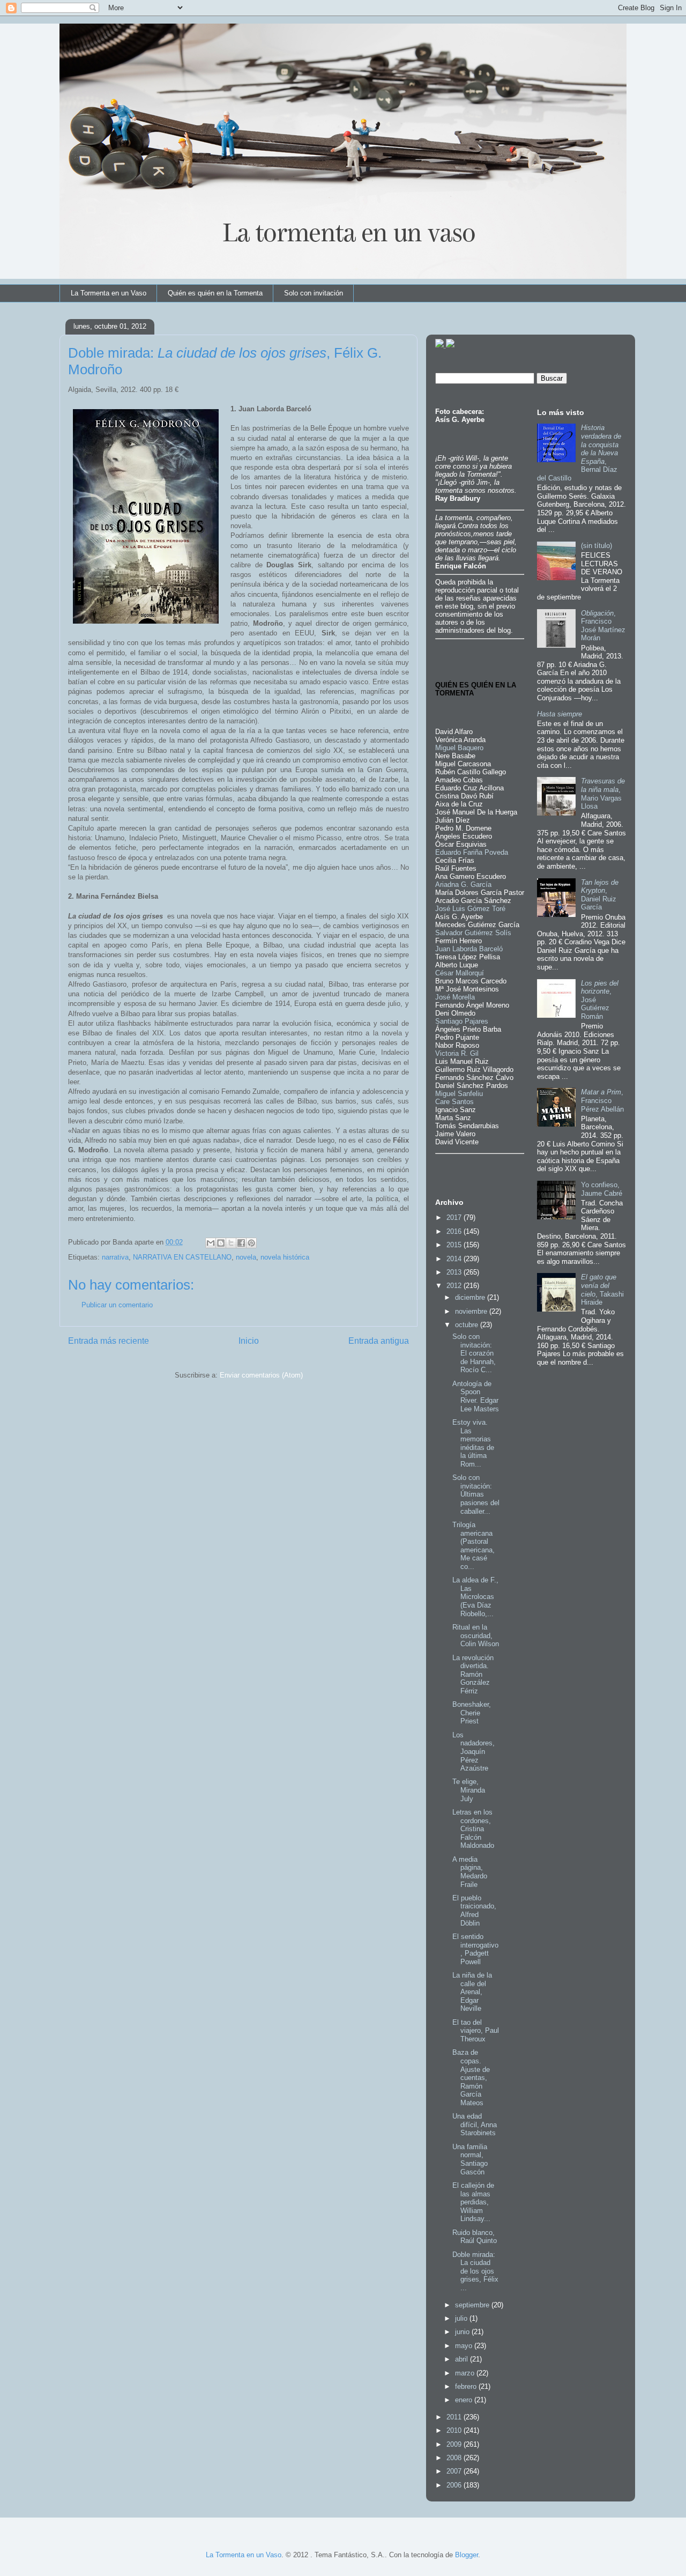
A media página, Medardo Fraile (470, 1872)
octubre (468, 1325)
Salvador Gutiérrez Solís (473, 933)
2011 (455, 2417)
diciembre (471, 1297)
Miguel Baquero (459, 748)
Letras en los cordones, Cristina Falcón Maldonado (473, 1829)
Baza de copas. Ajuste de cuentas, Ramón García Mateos (471, 2078)
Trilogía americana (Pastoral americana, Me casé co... (474, 1546)
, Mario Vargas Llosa (603, 794)
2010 (455, 2430)
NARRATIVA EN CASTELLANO (182, 1257)
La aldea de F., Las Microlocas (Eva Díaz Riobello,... (475, 1597)
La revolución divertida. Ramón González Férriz (473, 1674)
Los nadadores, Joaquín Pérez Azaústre (474, 1752)
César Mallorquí (460, 973)
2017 (455, 1217)
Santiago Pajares (462, 1021)
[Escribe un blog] (221, 1243)
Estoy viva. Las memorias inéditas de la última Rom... (473, 1443)
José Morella (455, 997)
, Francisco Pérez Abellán (602, 1100)
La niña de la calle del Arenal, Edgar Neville (472, 1992)
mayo (465, 2346)
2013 (455, 1272)
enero (465, 2400)
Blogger (467, 2555)
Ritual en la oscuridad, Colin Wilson (476, 1635)
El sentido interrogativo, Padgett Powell (475, 1949)
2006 (455, 2485)
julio (462, 2318)
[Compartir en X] (231, 1243)
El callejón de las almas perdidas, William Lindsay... (473, 2202)
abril (463, 2359)
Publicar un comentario (117, 1305)
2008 (455, 2458)
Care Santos (454, 1102)
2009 (455, 2444)
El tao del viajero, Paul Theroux (476, 2031)
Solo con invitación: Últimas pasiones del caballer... (476, 1494)
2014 (455, 1259)
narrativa (115, 1257)
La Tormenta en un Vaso (109, 293)
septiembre (473, 2305)
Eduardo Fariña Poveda (472, 852)
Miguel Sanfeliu (459, 1094)
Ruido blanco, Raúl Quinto (475, 2237)
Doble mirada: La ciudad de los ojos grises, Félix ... (475, 2271)
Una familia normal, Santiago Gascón (470, 2159)
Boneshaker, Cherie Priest (472, 1713)
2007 (455, 2471)
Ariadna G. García (463, 884)
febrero (467, 2386)
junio (463, 2332)
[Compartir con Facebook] (241, 1243)
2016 (455, 1231)
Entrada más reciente (109, 1341)
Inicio (249, 1341)
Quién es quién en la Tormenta (215, 293)
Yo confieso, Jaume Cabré (602, 1189)
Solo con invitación (314, 293)
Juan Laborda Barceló (469, 949)
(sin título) (596, 546)
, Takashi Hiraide (602, 1290)
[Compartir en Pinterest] (251, 1243)
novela (246, 1257)
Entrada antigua (379, 1341)
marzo (466, 2373)
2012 (455, 1286)
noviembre (472, 1311)
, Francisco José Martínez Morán (603, 626)
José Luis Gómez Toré (470, 909)
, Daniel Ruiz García (600, 895)
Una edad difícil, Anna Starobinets (475, 2125)
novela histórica (285, 1257)
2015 (455, 1245)
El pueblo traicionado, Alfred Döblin (474, 1911)
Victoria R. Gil (457, 1053)
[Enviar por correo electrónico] (211, 1243)
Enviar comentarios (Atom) (261, 1375)
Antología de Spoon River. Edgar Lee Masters (476, 1396)
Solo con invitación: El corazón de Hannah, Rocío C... (474, 1353)
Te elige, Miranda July (469, 1790)
